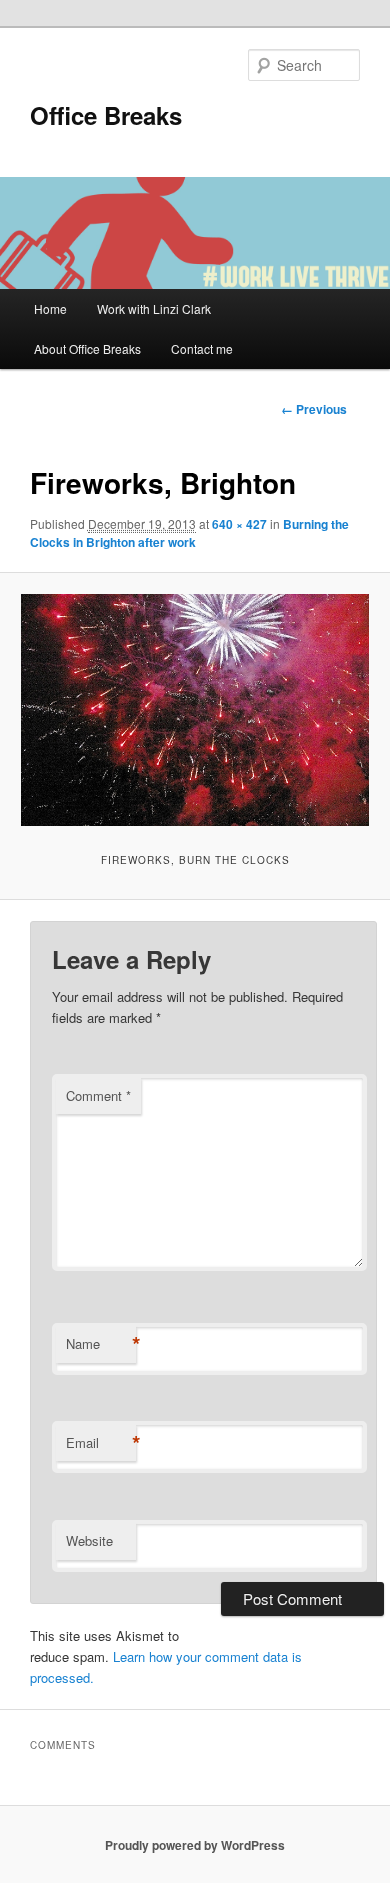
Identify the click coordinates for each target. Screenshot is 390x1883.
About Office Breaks (87, 348)
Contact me (202, 348)
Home (50, 308)
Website (89, 1540)
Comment (98, 1095)
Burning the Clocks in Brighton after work (189, 533)
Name (101, 1344)
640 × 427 (239, 524)
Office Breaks (106, 115)
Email (101, 1443)
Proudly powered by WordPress (195, 1845)
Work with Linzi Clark (154, 308)
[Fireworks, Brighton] (194, 710)
